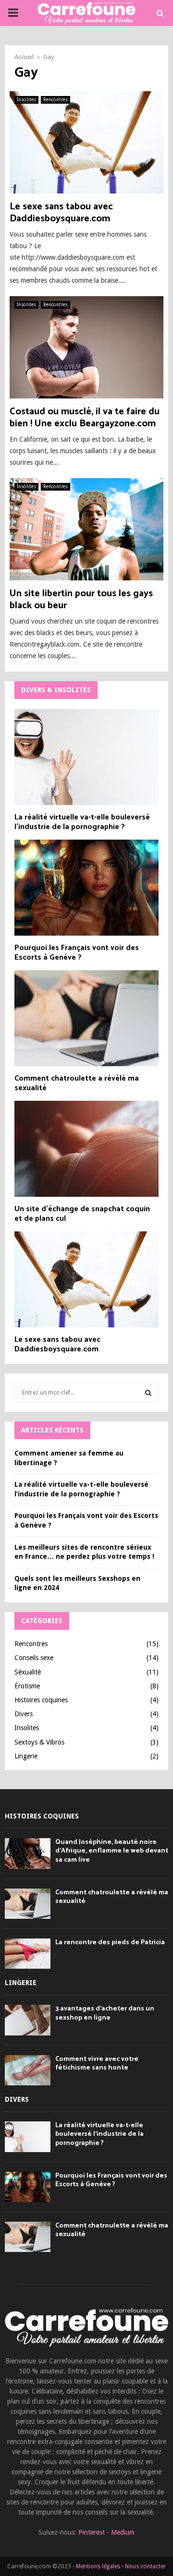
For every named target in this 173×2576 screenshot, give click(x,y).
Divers (24, 1714)
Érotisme (27, 1686)
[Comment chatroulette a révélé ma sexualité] (86, 1018)
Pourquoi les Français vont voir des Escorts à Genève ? (77, 953)
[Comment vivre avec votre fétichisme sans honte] (28, 2070)
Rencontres (56, 100)
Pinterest (92, 2532)
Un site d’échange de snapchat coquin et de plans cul (82, 1214)
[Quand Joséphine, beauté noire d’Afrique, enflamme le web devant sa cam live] (28, 1853)
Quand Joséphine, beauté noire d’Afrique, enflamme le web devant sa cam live (112, 1851)
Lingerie (26, 1756)
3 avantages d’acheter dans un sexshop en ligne (105, 2013)
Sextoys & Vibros (39, 1742)
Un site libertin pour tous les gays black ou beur (81, 600)
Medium (123, 2532)
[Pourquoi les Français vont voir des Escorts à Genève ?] (86, 888)
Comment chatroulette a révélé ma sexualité (77, 1083)
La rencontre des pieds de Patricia (110, 1943)
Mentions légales (98, 2566)
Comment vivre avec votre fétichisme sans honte (97, 2064)
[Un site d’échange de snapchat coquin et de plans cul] (86, 1149)
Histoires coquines (41, 1700)
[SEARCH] (148, 1393)
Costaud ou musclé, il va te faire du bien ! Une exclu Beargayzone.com (85, 418)
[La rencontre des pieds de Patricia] (28, 1954)
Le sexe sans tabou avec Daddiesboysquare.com (61, 213)
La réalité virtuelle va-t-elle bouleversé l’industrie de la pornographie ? (82, 822)
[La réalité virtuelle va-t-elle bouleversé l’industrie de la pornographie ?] (86, 757)
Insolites (26, 100)
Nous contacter (145, 2566)
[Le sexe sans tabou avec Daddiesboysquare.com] (86, 1279)
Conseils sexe (34, 1658)
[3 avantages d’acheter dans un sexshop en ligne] (28, 2020)
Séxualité (28, 1672)
